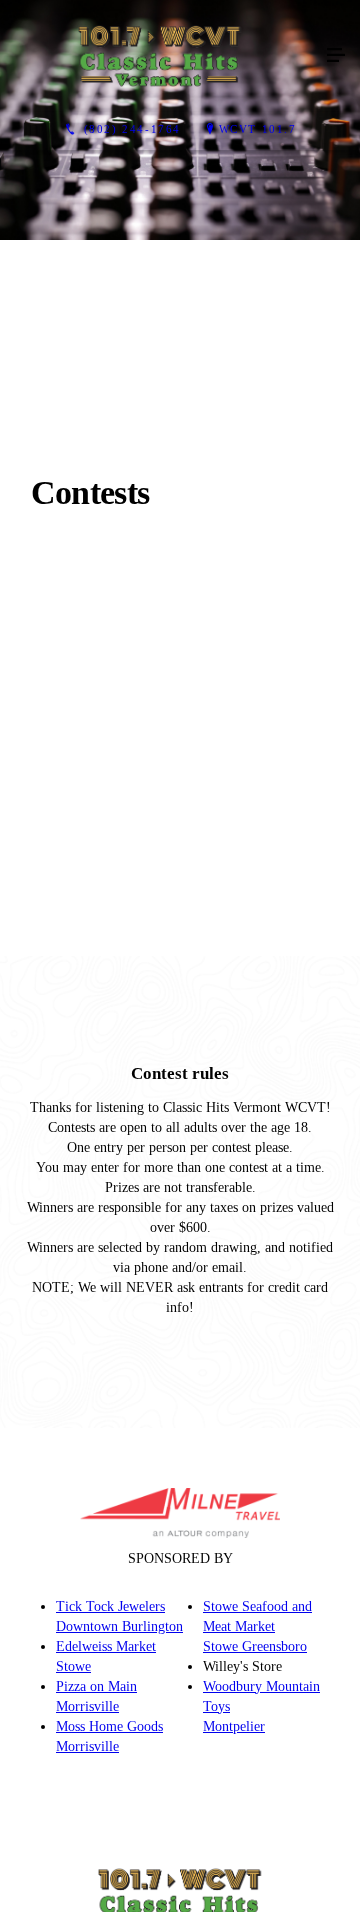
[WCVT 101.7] (160, 56)
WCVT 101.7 (258, 129)
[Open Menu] (336, 56)
